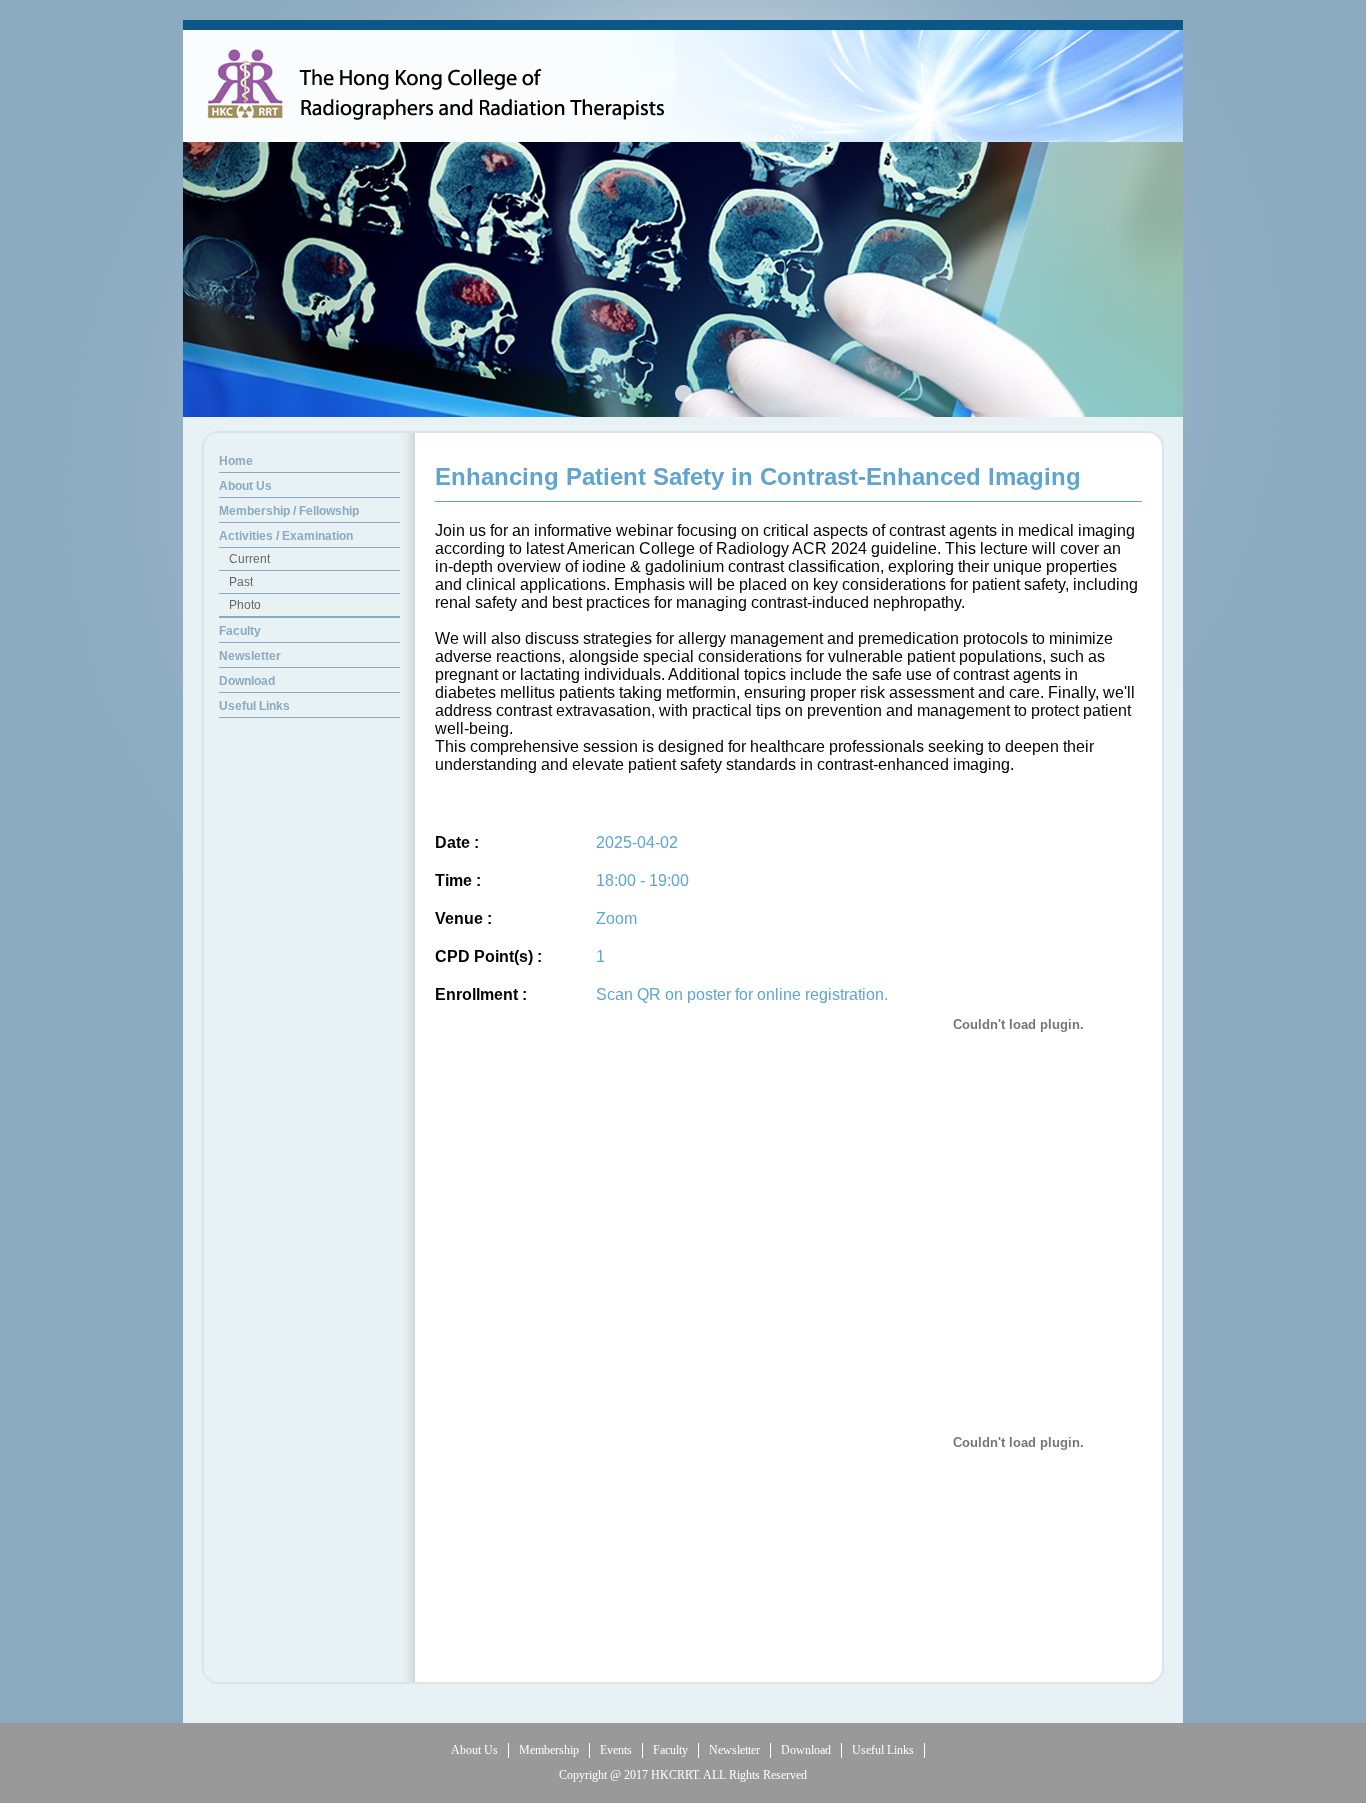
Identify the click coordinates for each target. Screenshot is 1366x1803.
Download (806, 1750)
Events (616, 1750)
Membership (549, 1750)
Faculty (670, 1750)
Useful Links (883, 1750)
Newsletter (734, 1750)
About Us (474, 1750)
